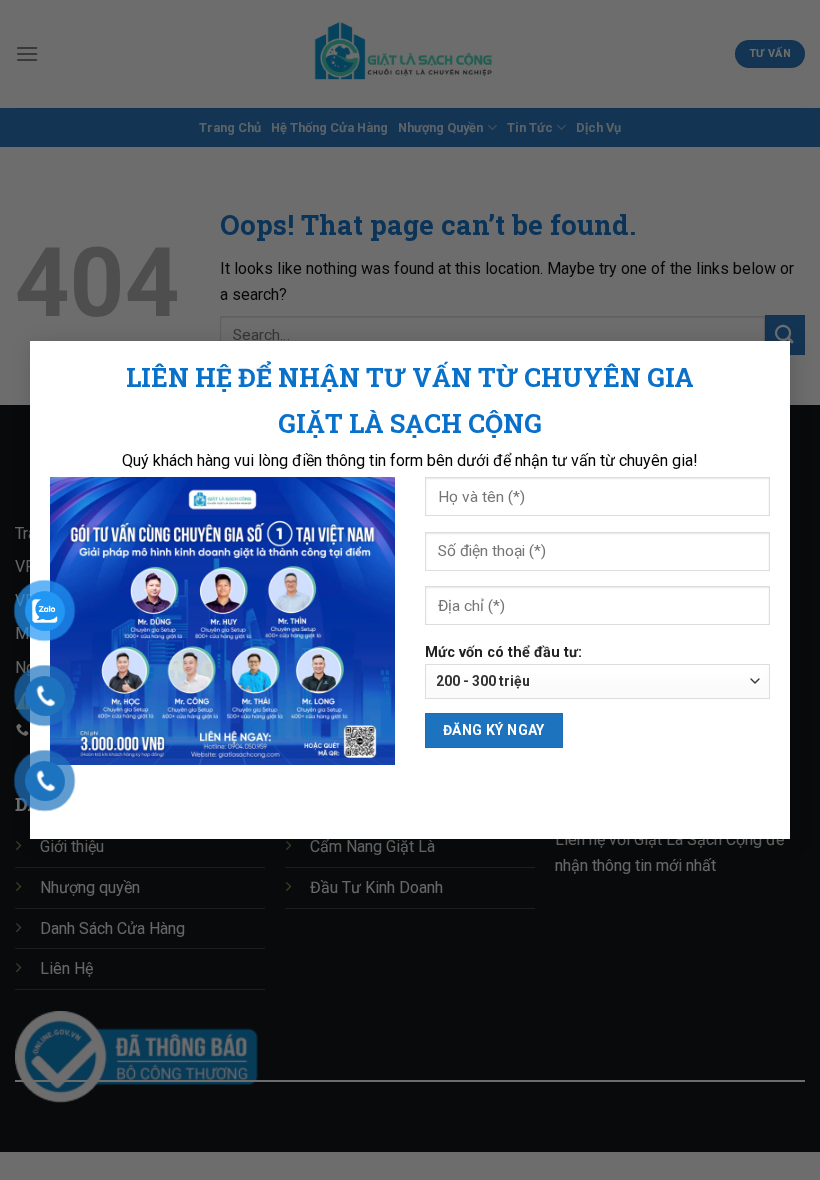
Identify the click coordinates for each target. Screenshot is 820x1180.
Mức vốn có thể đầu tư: (503, 652)
